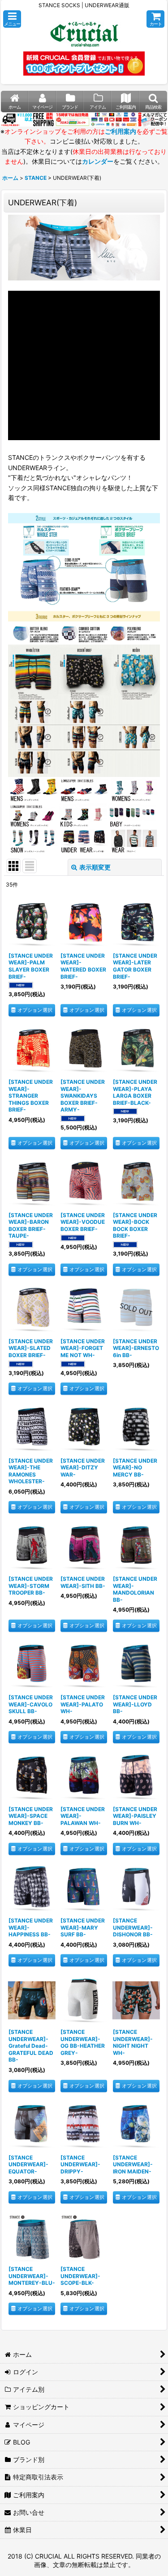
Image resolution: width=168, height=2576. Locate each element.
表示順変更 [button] (95, 867)
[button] (12, 19)
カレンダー (98, 161)
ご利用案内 (121, 131)
